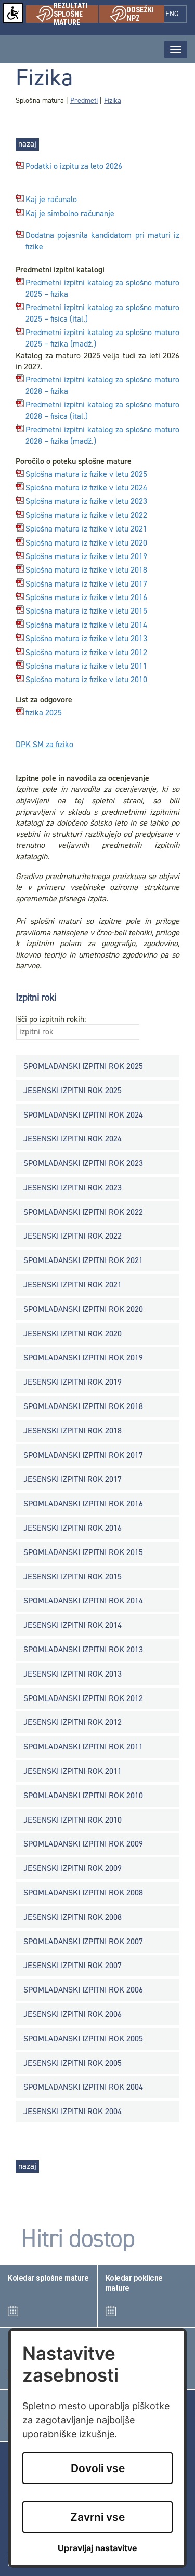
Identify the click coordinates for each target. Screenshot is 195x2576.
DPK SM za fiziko (44, 744)
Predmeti (84, 101)
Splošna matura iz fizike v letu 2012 (86, 653)
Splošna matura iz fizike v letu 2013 (86, 639)
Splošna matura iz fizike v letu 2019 (86, 557)
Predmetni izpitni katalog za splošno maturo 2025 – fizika (102, 289)
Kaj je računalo (51, 200)
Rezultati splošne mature (76, 14)
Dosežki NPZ (146, 14)
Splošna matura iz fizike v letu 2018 (86, 570)
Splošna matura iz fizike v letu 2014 (86, 625)
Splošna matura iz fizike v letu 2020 (86, 543)
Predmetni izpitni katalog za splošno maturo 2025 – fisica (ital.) (102, 314)
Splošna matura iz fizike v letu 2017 (86, 584)
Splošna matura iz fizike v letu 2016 (86, 598)
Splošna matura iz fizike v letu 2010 (86, 680)
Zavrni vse (97, 2517)
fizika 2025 (44, 713)
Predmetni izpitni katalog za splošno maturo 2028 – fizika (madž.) (102, 436)
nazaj (27, 144)
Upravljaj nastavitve (97, 2548)
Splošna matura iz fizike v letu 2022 (86, 516)
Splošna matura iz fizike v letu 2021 (86, 529)
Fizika (113, 101)
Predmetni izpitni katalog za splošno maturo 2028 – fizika (102, 386)
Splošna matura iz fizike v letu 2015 (86, 611)
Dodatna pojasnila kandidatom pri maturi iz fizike (102, 241)
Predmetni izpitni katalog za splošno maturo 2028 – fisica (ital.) (102, 411)
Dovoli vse (98, 2468)
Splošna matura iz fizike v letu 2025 (86, 474)
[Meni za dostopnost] (13, 13)
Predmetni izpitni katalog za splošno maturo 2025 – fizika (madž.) (102, 338)
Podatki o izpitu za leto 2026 (74, 167)
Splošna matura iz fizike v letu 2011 (86, 666)
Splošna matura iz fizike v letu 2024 (86, 488)
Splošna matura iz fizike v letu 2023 (86, 502)
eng (176, 14)
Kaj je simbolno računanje (70, 214)
